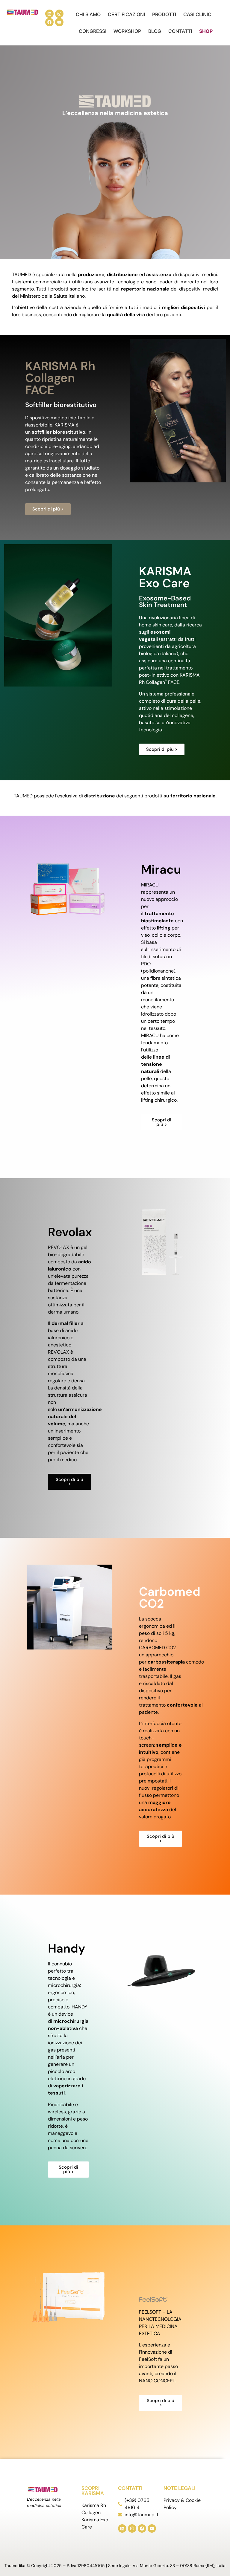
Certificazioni (126, 14)
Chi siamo (88, 14)
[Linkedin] (49, 14)
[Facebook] (49, 22)
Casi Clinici (198, 14)
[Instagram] (59, 14)
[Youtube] (59, 22)
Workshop (127, 31)
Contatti (180, 31)
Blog (155, 31)
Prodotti (164, 14)
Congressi (93, 31)
